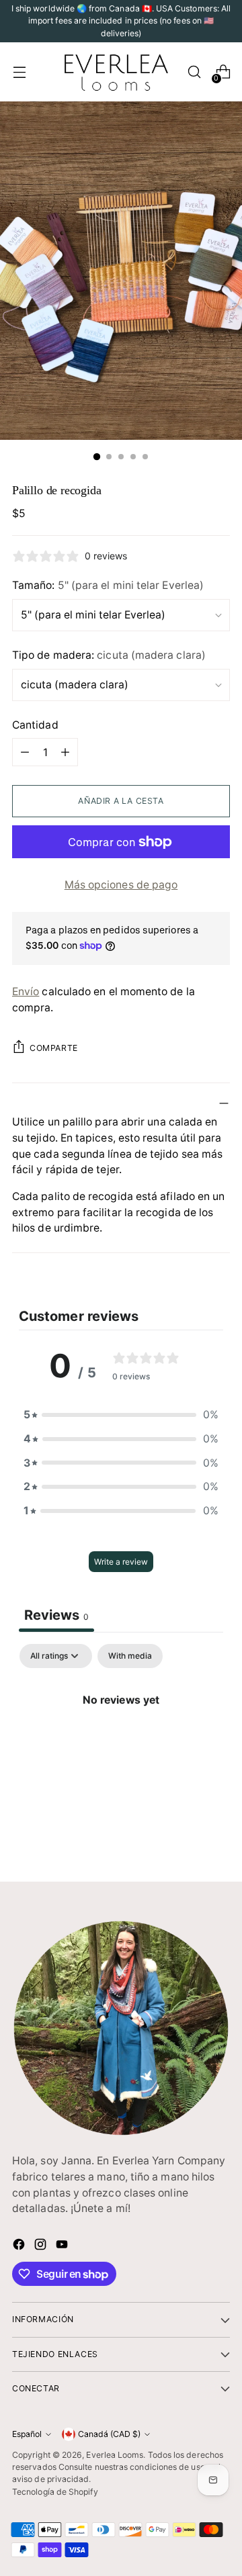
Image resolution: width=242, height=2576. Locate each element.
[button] (121, 1415)
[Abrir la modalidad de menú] (19, 72)
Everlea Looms (115, 2455)
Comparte (54, 1048)
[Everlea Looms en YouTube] (63, 2247)
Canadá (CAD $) (109, 2434)
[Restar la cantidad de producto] (25, 752)
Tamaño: (108, 585)
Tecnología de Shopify (55, 2492)
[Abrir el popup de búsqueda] (194, 72)
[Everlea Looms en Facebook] (20, 2247)
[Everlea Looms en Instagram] (42, 2247)
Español (27, 2434)
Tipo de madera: (109, 655)
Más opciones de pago (121, 885)
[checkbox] (130, 1656)
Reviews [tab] (56, 1615)
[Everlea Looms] (116, 72)
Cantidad (35, 725)
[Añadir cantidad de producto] (65, 752)
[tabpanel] (121, 1746)
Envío (26, 992)
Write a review (121, 1562)
